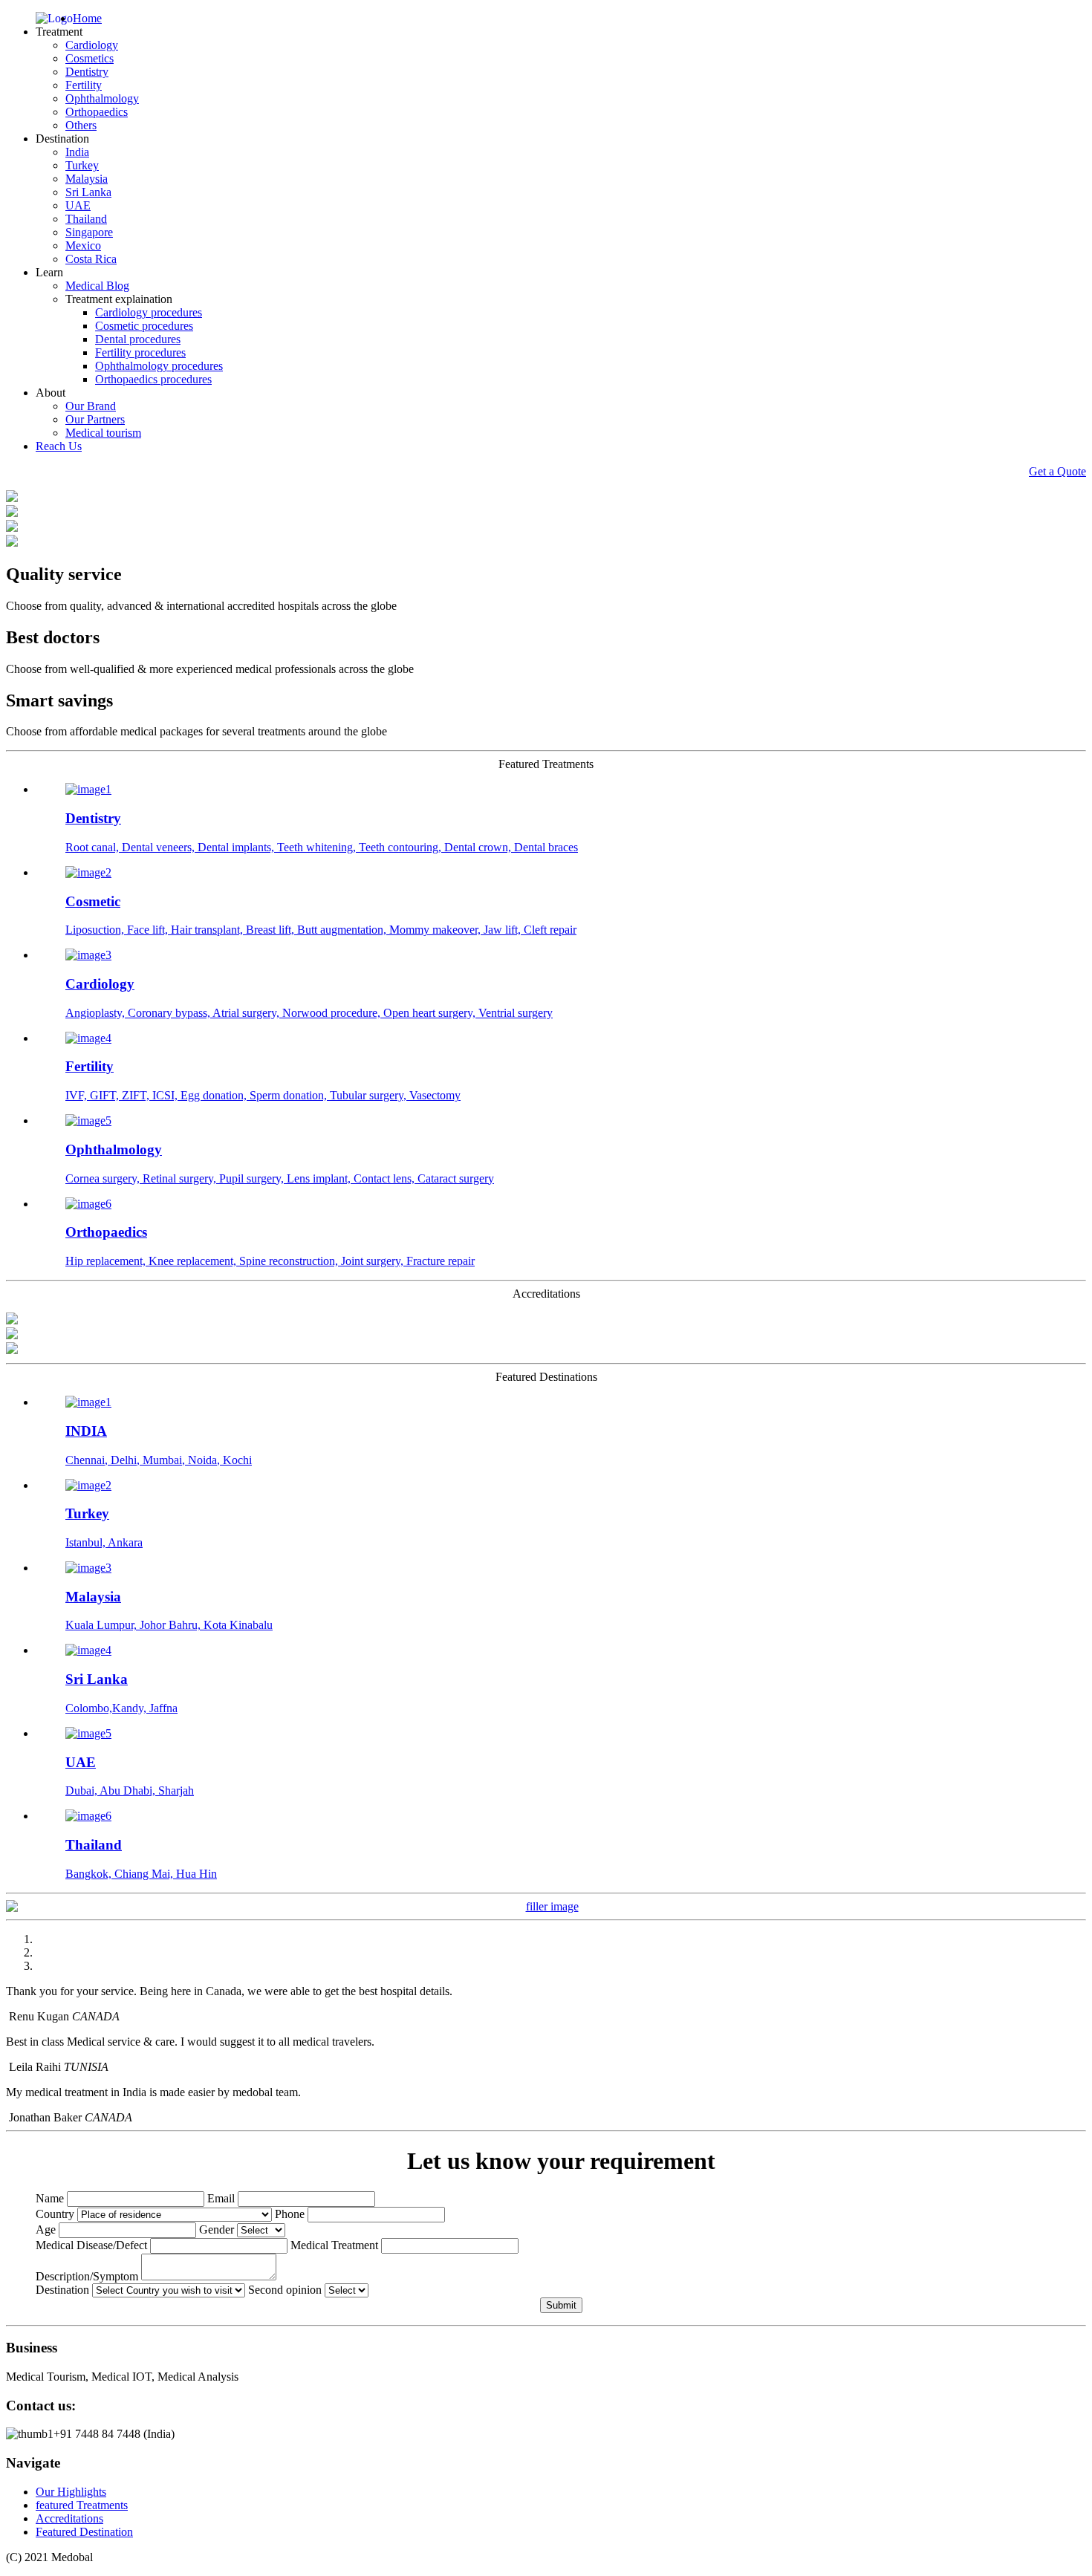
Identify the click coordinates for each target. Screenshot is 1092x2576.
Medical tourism (103, 433)
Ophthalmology (102, 98)
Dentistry (87, 72)
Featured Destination (84, 2532)
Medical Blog (97, 286)
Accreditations (69, 2518)
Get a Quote (1057, 471)
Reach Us (59, 446)
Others (81, 125)
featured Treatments (82, 2505)
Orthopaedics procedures (153, 379)
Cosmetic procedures (144, 326)
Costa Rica (91, 259)
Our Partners (95, 419)
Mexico (83, 245)
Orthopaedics (97, 112)
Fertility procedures (140, 352)
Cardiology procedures (149, 312)
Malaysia (87, 179)
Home (87, 18)
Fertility (84, 85)
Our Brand (91, 406)
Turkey (82, 165)
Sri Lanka (88, 192)
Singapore (89, 232)
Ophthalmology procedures (159, 366)
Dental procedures (138, 339)
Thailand (86, 219)
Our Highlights (71, 2492)
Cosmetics (90, 58)
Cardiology (92, 45)
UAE (78, 205)
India (77, 152)
